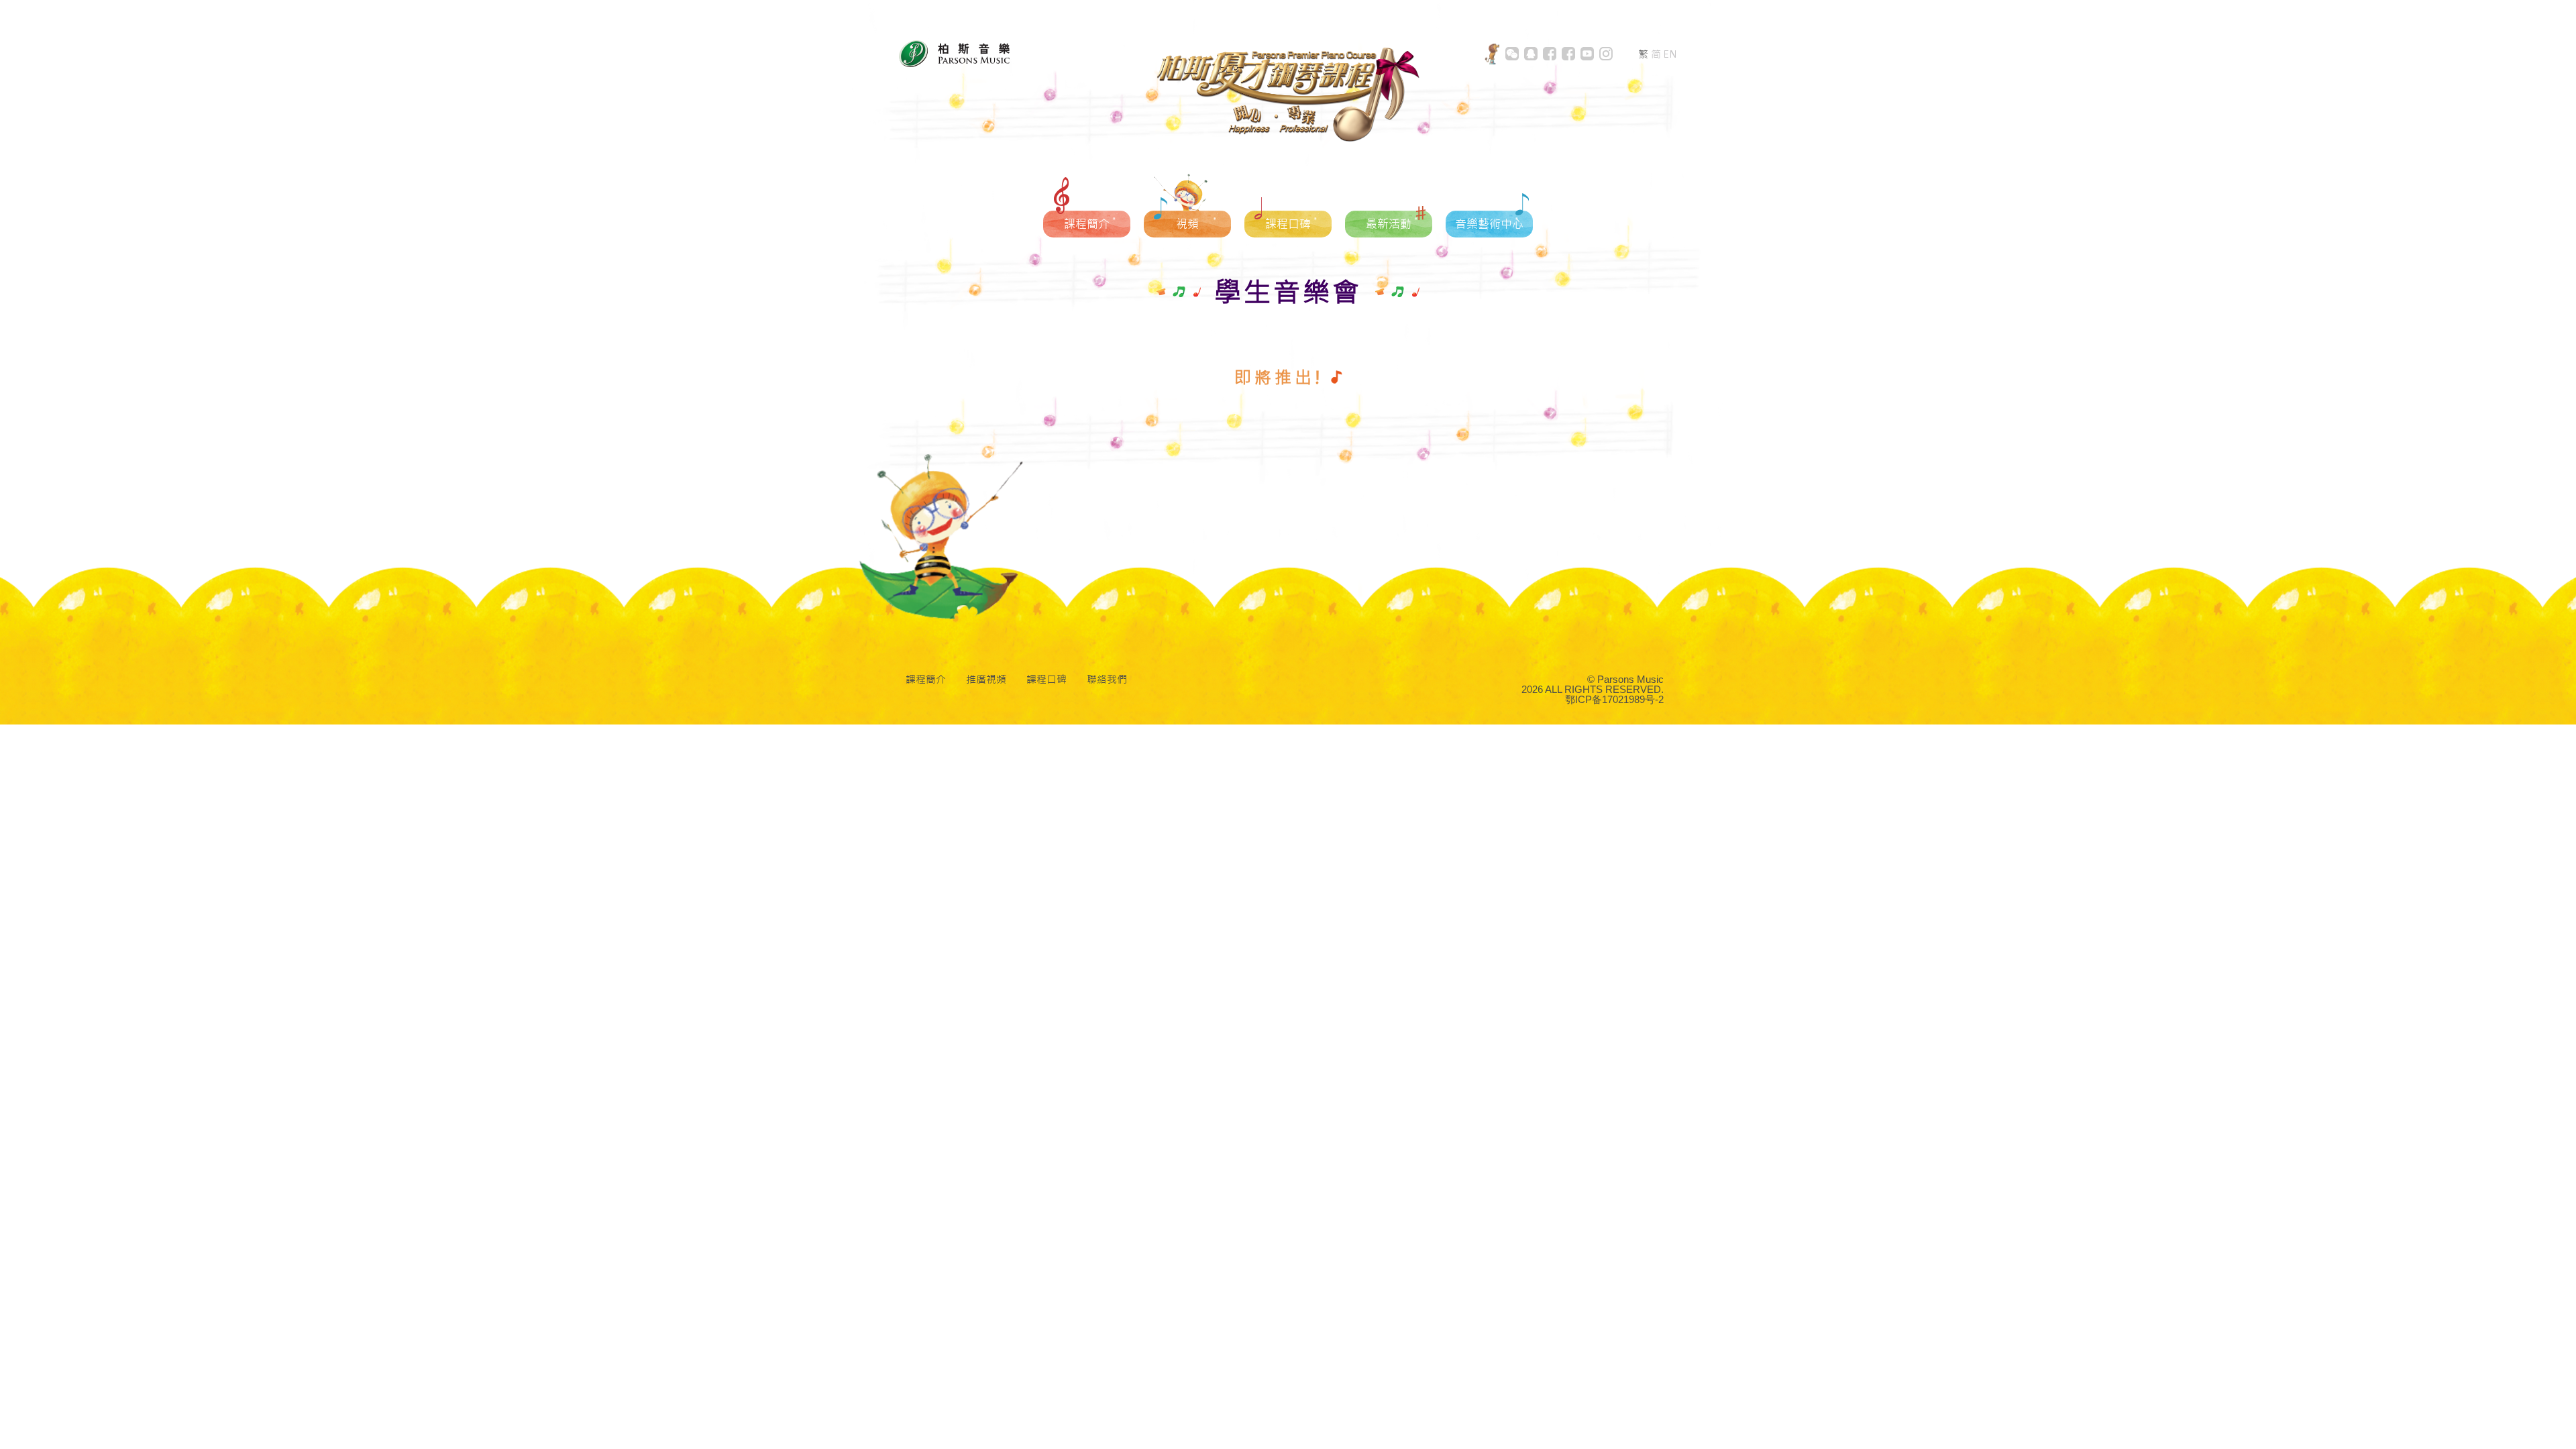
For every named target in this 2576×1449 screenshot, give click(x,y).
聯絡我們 (1107, 679)
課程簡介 (926, 679)
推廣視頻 (986, 679)
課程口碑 (1046, 679)
